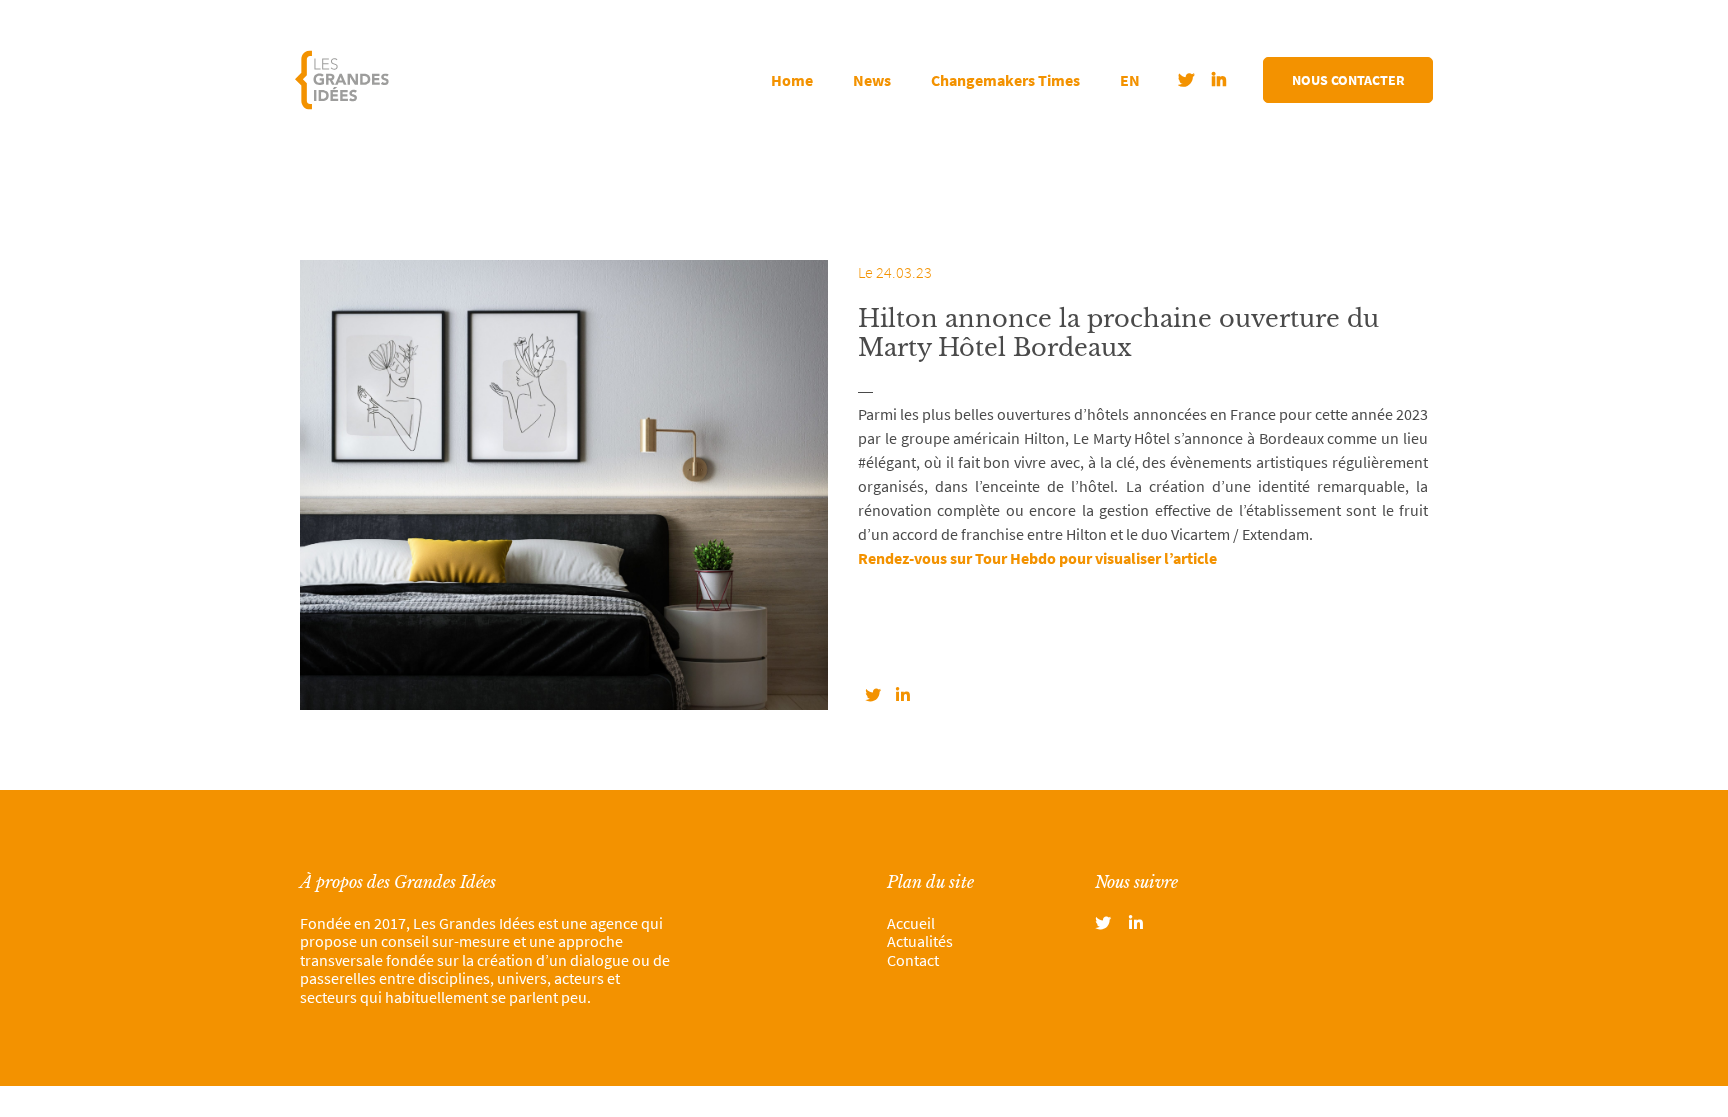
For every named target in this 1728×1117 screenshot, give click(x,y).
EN (1130, 80)
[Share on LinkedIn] (903, 695)
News (872, 80)
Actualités (920, 941)
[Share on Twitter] (873, 695)
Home (792, 80)
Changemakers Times (1005, 80)
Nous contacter (1348, 80)
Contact (913, 960)
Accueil (911, 923)
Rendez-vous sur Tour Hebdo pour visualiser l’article (1039, 558)
